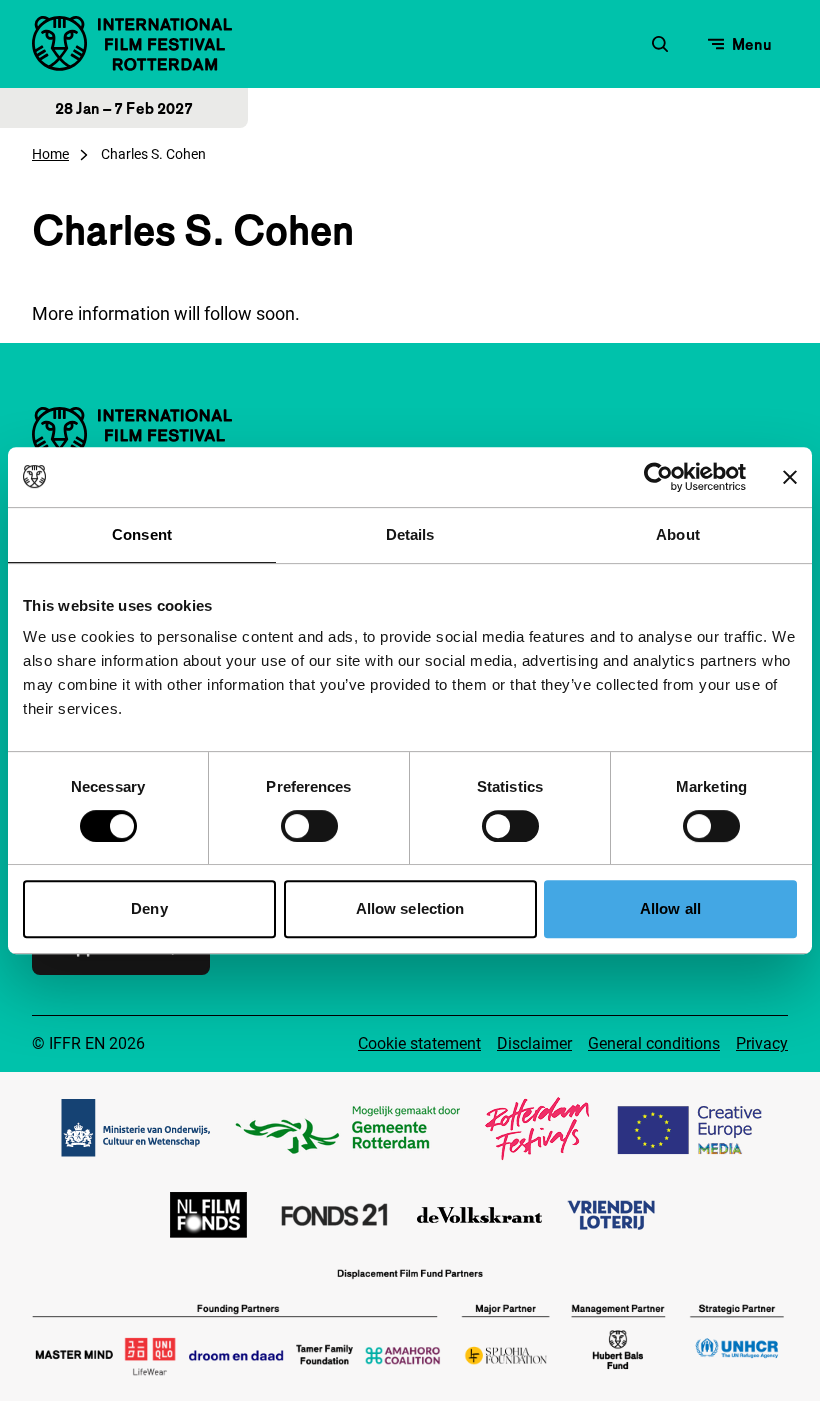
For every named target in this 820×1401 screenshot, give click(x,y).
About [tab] (678, 534)
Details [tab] (410, 534)
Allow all (670, 908)
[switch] (309, 826)
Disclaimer (534, 1043)
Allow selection (410, 908)
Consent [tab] (142, 534)
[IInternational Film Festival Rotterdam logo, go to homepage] (132, 43)
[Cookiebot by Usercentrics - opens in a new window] (658, 477)
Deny (149, 908)
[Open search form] (660, 44)
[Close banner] (790, 477)
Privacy (762, 1043)
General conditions (654, 1043)
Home (50, 154)
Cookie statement (419, 1043)
